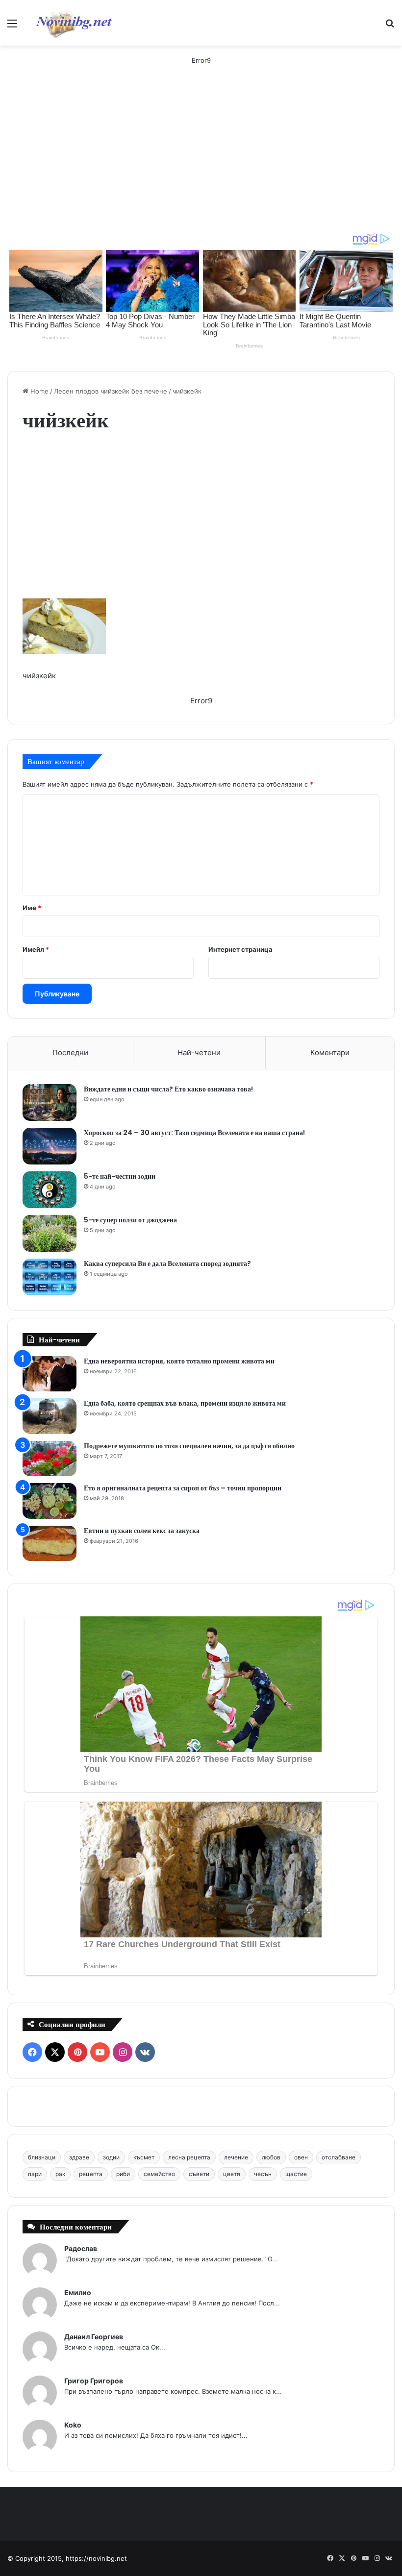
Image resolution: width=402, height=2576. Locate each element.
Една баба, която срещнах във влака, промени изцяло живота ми (185, 1403)
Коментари (330, 1053)
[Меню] (12, 27)
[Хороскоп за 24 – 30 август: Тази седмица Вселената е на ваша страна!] (50, 1146)
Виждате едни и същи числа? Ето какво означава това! (168, 1089)
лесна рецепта (189, 2157)
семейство (159, 2174)
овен (301, 2157)
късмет (144, 2157)
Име (32, 908)
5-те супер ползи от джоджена (130, 1220)
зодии (111, 2157)
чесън (263, 2174)
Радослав (81, 2248)
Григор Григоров (94, 2381)
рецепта (91, 2174)
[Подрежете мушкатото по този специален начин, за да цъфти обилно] (50, 1459)
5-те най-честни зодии (120, 1176)
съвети (199, 2174)
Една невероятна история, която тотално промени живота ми (179, 1361)
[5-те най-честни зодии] (50, 1190)
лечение (236, 2157)
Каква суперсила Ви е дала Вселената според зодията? (167, 1263)
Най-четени (199, 1053)
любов (271, 2157)
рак (60, 2174)
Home (38, 391)
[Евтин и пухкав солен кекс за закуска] (50, 1544)
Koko (73, 2425)
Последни (70, 1053)
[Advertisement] (201, 159)
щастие (296, 2174)
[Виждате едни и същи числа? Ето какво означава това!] (50, 1102)
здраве (79, 2157)
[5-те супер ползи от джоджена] (50, 1233)
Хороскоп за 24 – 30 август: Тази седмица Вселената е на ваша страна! (194, 1133)
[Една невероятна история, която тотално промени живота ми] (50, 1374)
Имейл (36, 949)
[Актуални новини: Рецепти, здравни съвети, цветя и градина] (73, 23)
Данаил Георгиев (94, 2337)
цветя (232, 2174)
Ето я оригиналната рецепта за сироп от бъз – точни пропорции (183, 1488)
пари (35, 2174)
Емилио (78, 2292)
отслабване (339, 2157)
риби (123, 2174)
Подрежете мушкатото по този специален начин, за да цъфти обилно (189, 1446)
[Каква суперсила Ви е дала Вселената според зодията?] (50, 1277)
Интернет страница (240, 949)
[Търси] (390, 27)
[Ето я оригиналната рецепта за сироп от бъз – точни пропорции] (50, 1501)
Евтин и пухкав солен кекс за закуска (142, 1531)
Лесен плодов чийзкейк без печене (111, 391)
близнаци (42, 2157)
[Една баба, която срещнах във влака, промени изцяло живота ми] (50, 1416)
